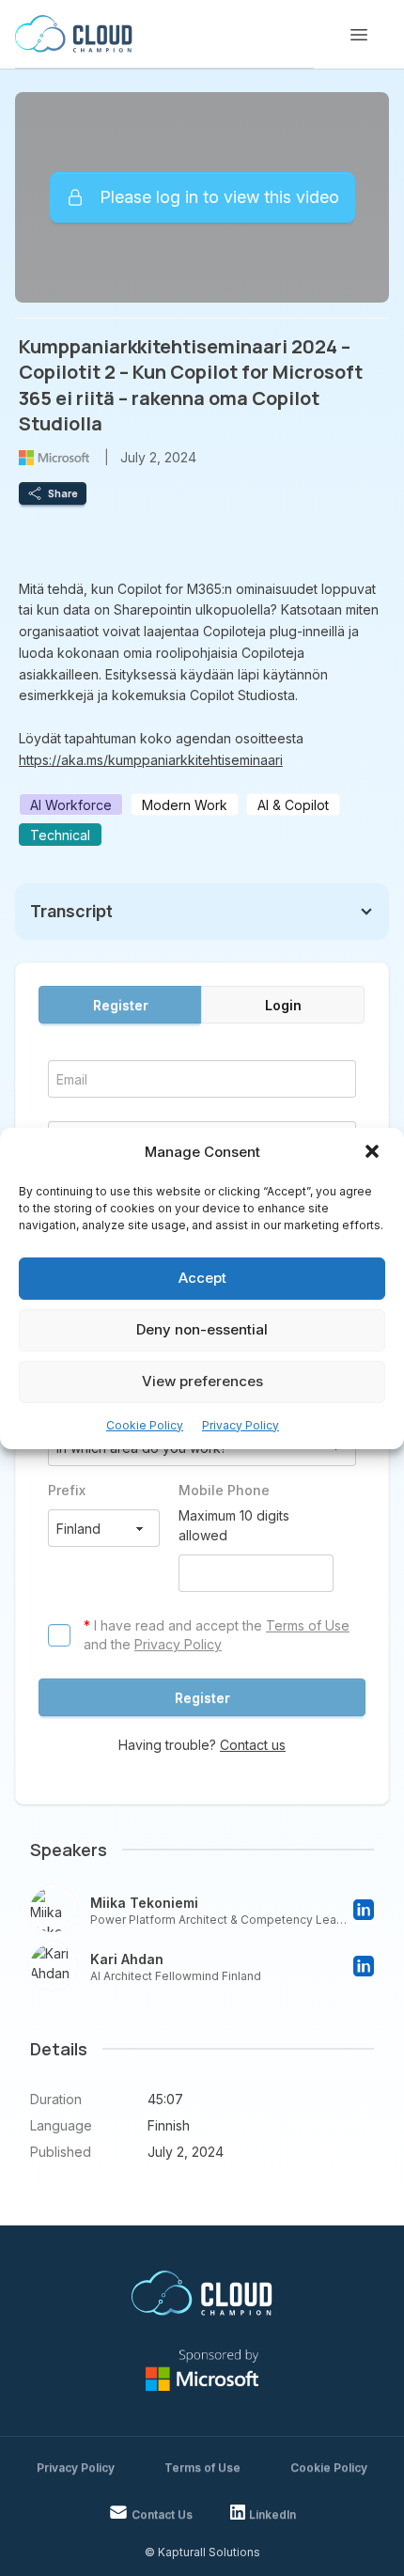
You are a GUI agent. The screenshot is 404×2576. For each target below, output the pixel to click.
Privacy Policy (241, 1425)
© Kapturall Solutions (202, 2552)
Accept (202, 1278)
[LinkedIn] (364, 1910)
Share (63, 493)
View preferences (202, 1381)
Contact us (253, 1745)
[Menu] (359, 35)
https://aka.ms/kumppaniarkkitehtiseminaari (151, 760)
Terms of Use (308, 1625)
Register (121, 1005)
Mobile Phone (224, 1490)
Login (283, 1005)
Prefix (67, 1490)
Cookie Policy (145, 1425)
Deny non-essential (202, 1329)
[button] (374, 1153)
